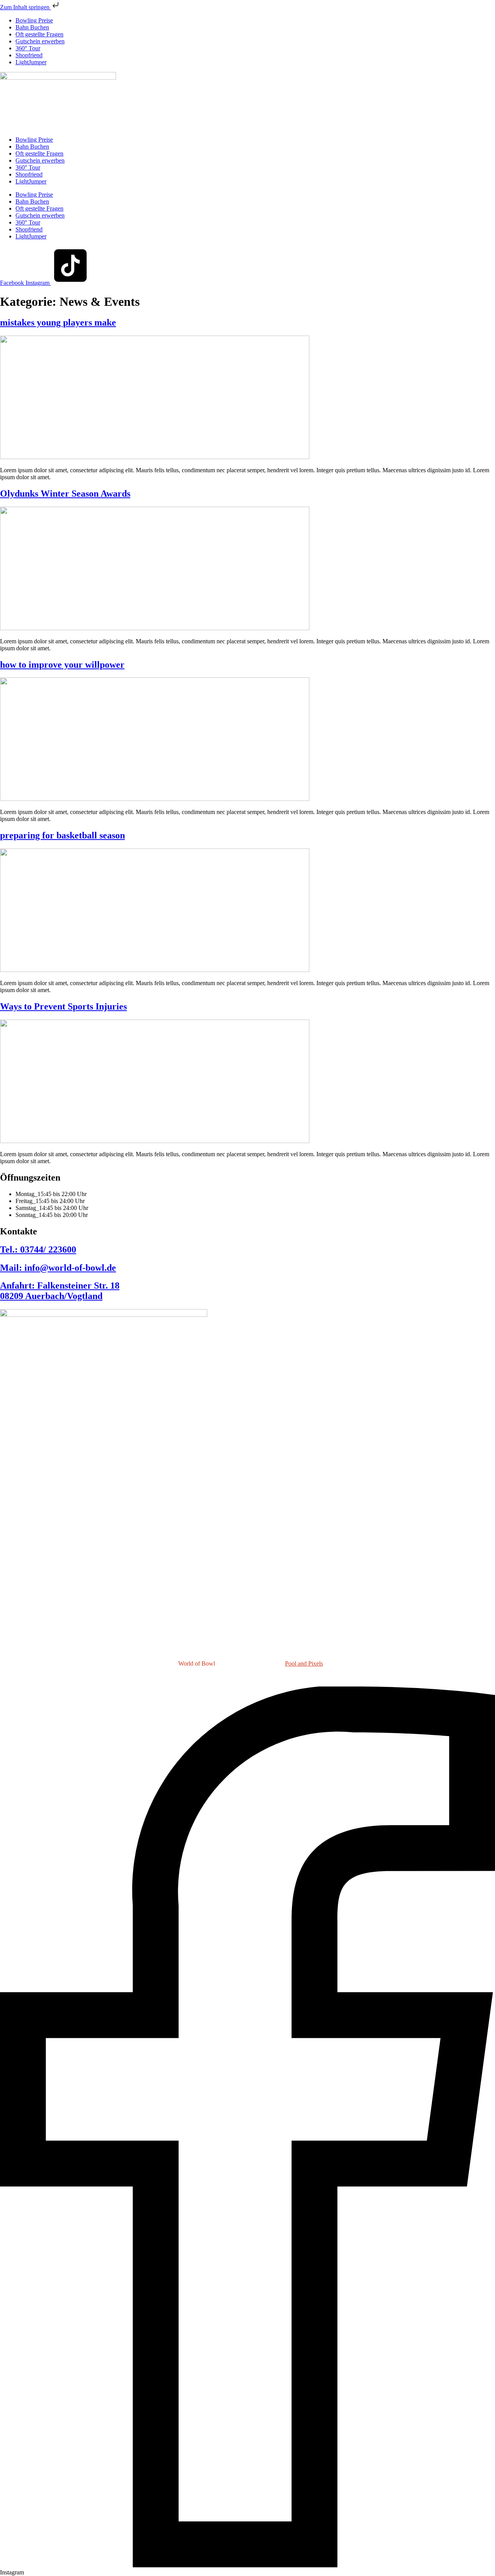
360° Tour (28, 48)
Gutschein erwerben (40, 41)
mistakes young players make (58, 322)
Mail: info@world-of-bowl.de (58, 1268)
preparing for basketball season (62, 835)
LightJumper (31, 62)
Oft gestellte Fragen (39, 34)
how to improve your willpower (62, 665)
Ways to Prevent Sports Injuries (63, 1006)
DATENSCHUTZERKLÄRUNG (269, 1677)
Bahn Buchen (32, 27)
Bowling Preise (34, 20)
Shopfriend (29, 55)
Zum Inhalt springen (26, 7)
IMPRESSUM (204, 1677)
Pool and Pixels (304, 1663)
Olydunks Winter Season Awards (65, 494)
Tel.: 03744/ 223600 (38, 1249)
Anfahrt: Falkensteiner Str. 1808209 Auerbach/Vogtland (60, 1291)
